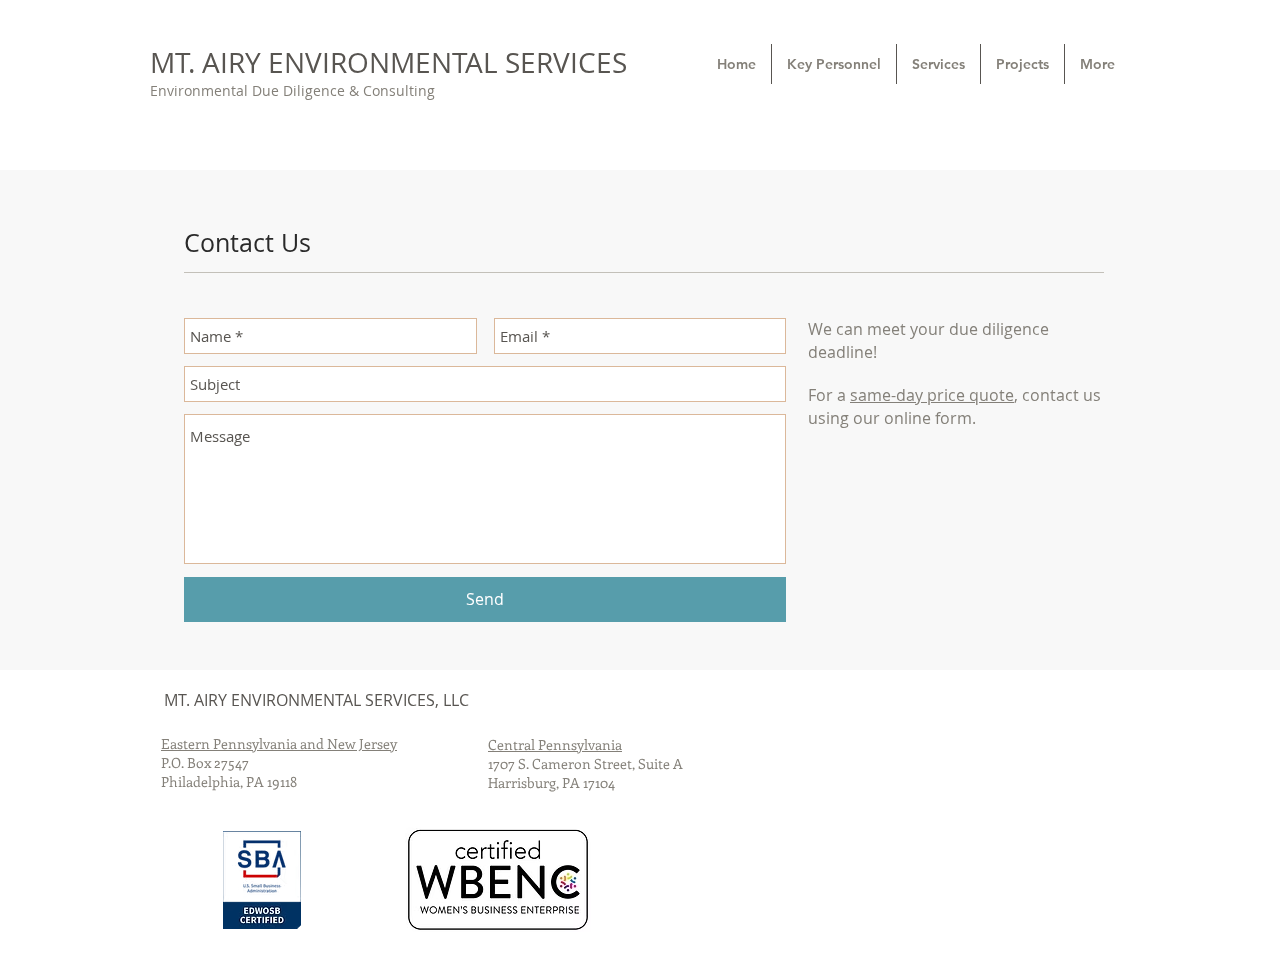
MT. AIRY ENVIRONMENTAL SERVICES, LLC (316, 700)
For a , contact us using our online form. (954, 406)
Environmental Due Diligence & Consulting (292, 90)
